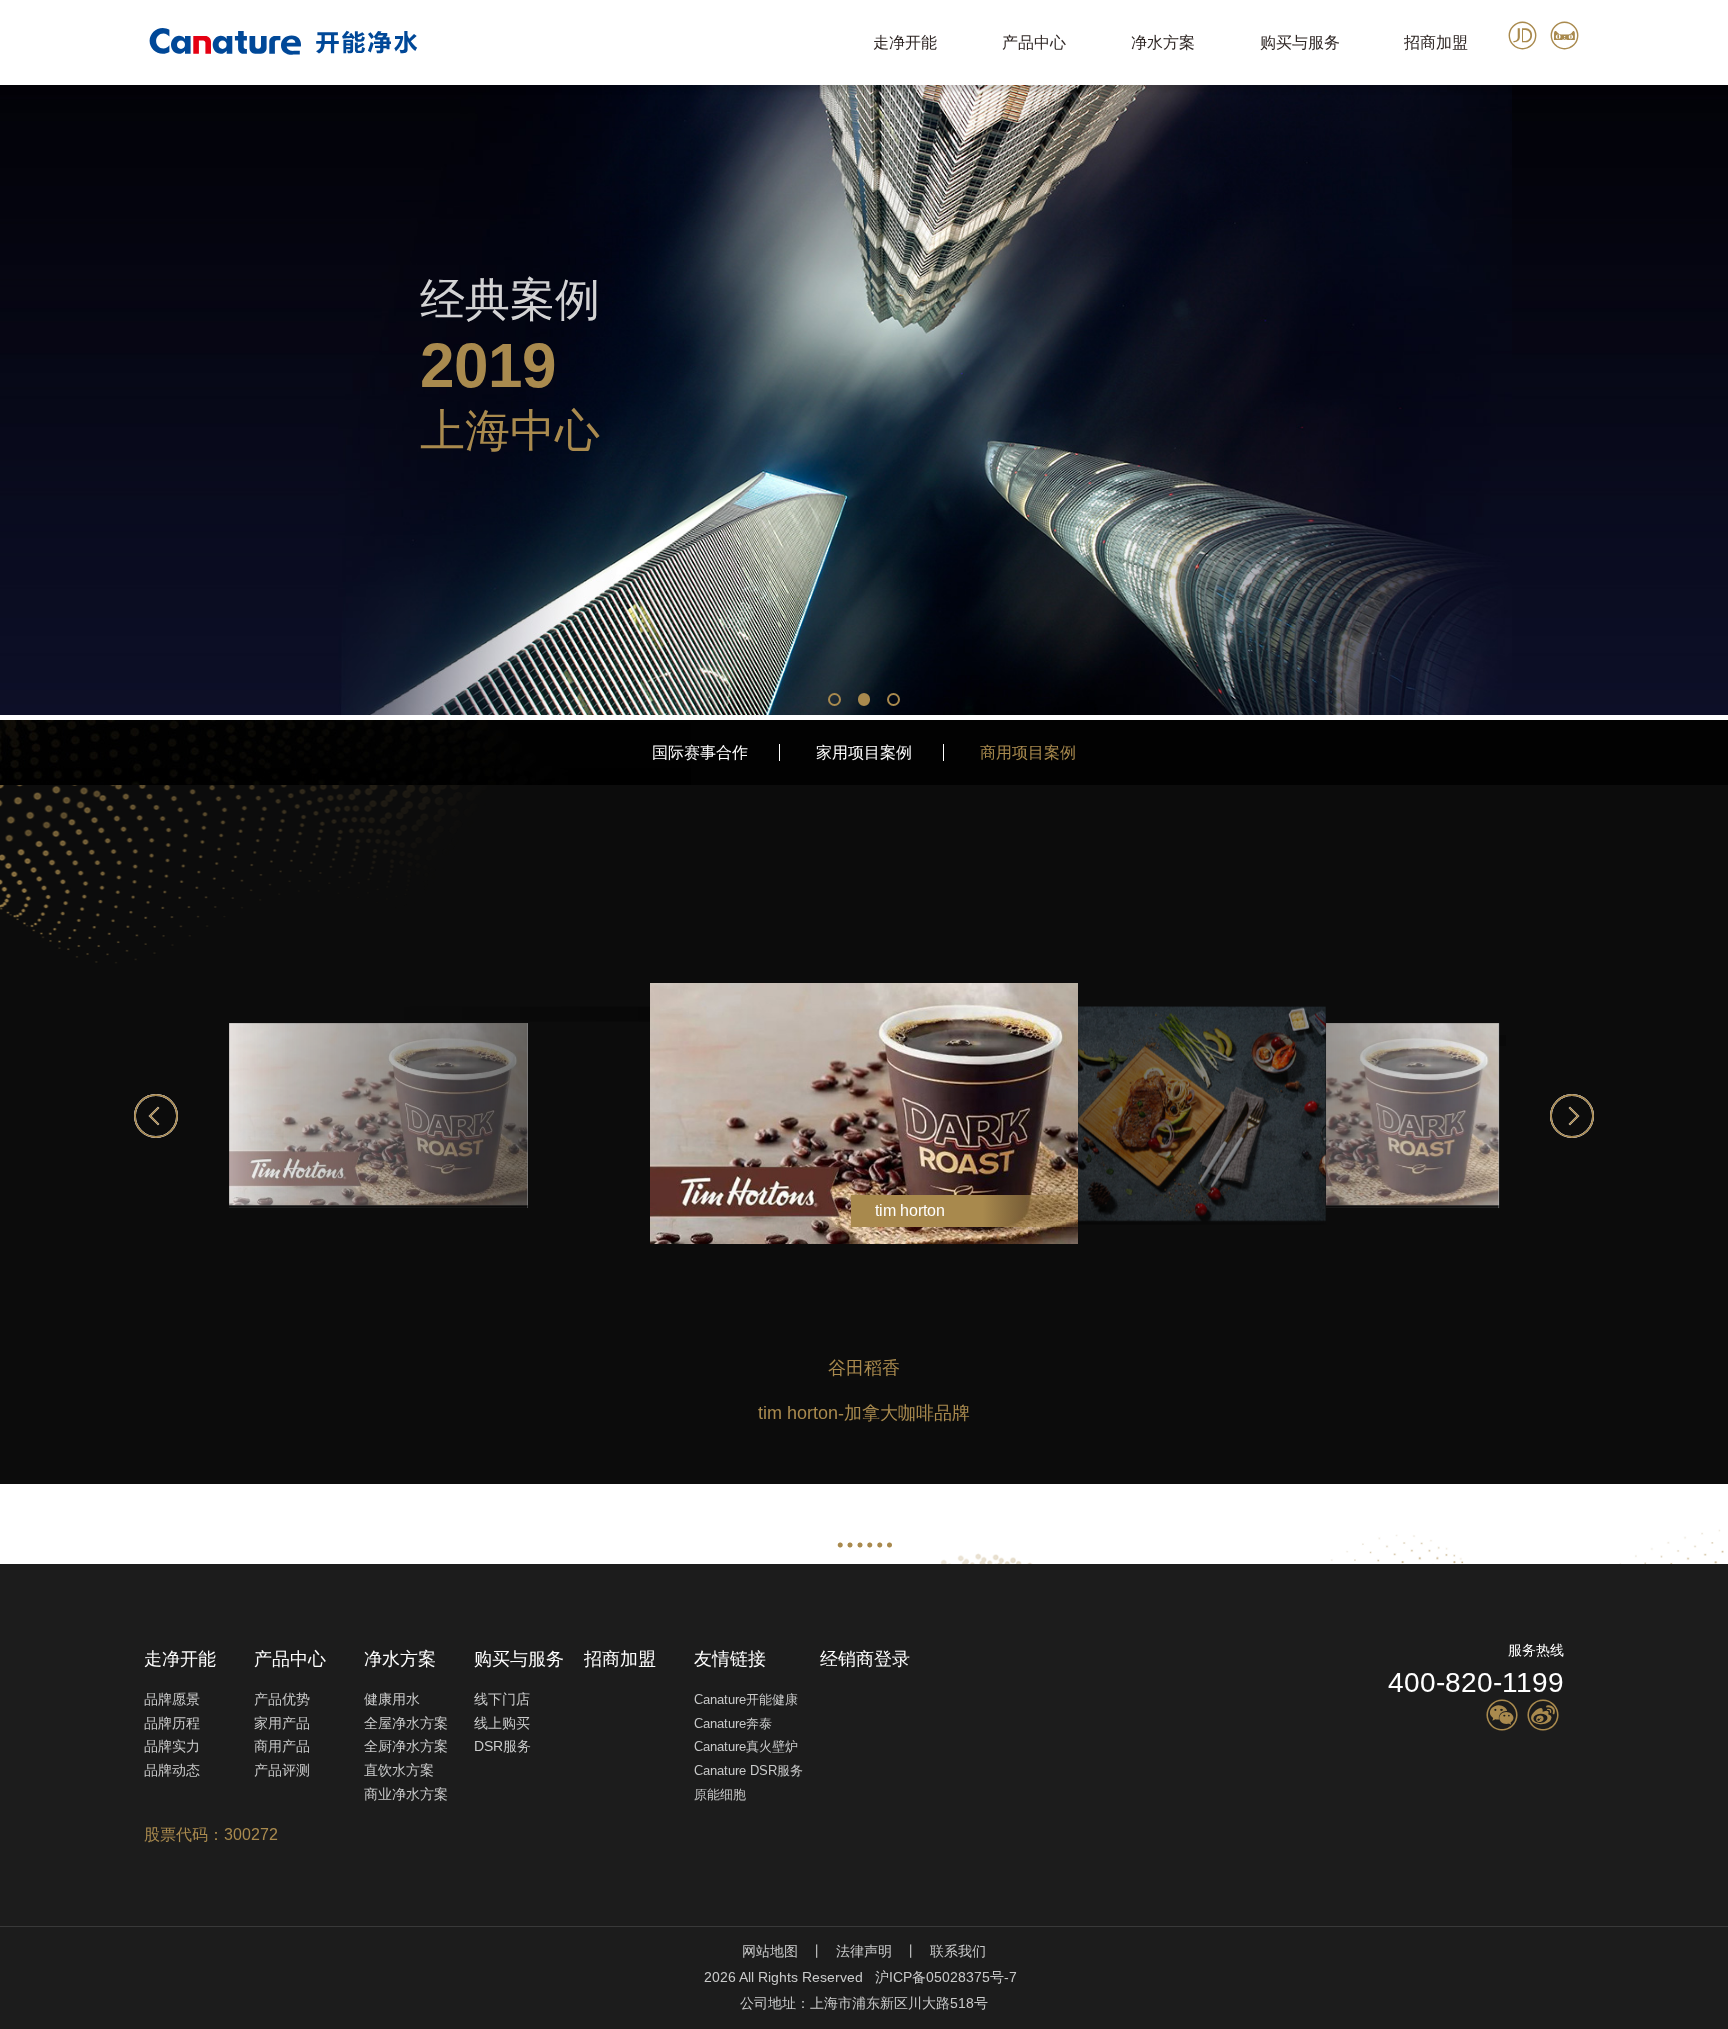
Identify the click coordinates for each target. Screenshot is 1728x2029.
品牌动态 (172, 1770)
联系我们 (958, 1951)
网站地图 (770, 1951)
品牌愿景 (172, 1699)
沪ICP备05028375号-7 (946, 1977)
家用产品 (282, 1723)
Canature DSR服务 (748, 1770)
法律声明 (864, 1951)
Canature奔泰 (733, 1723)
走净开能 (905, 42)
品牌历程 (172, 1723)
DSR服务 (502, 1746)
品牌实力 (172, 1746)
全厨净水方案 (406, 1746)
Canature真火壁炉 (746, 1746)
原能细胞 (720, 1794)
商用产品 (282, 1746)
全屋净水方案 (406, 1723)
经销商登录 (865, 1659)
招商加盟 (1436, 42)
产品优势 (282, 1699)
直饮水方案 (399, 1770)
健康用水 (392, 1699)
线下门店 (502, 1699)
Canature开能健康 (746, 1699)
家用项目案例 (864, 752)
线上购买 (502, 1723)
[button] (834, 699)
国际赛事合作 (700, 752)
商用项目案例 (1028, 752)
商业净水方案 (406, 1794)
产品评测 (282, 1770)
